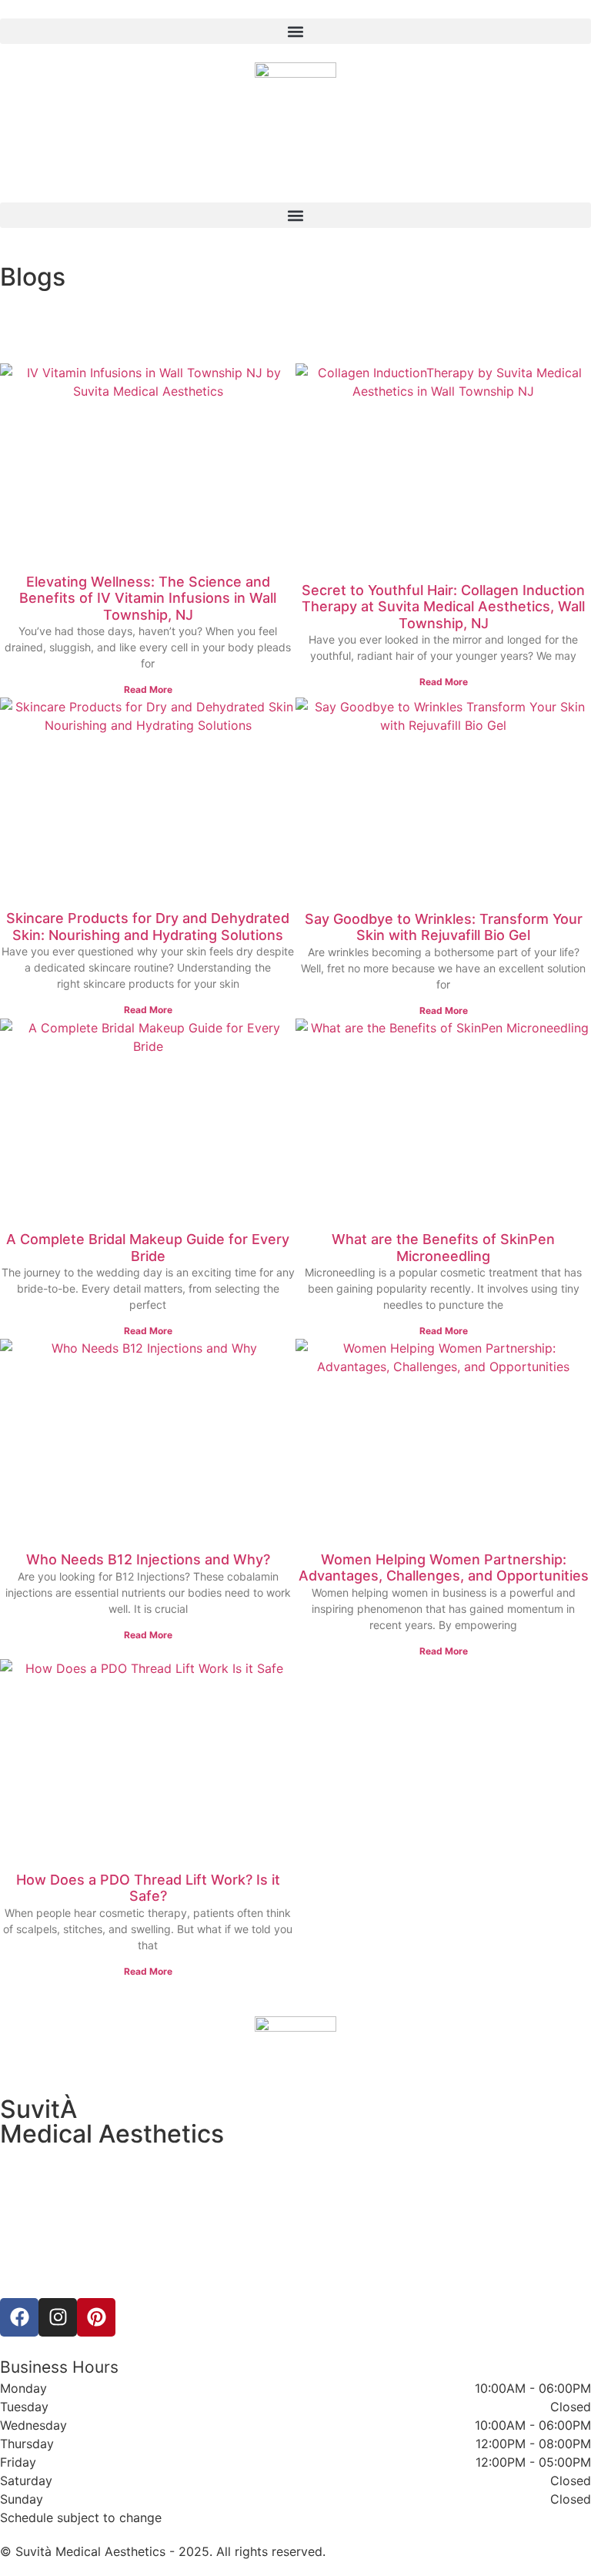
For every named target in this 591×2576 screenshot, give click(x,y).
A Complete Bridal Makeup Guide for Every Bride (148, 1248)
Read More (148, 689)
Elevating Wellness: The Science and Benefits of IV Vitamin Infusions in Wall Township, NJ (148, 598)
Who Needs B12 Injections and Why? (148, 1559)
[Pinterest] (96, 2317)
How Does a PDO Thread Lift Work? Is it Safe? (148, 1888)
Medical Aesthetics (112, 2134)
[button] (295, 31)
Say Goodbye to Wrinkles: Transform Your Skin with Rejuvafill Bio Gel (444, 927)
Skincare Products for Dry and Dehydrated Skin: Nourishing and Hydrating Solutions (148, 927)
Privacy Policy (296, 2259)
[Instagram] (58, 2317)
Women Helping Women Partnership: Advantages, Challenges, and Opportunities (444, 1568)
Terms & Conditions (295, 2277)
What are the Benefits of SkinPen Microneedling (443, 1248)
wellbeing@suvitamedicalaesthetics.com (117, 2230)
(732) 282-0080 (47, 2211)
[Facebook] (19, 2317)
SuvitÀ (38, 2109)
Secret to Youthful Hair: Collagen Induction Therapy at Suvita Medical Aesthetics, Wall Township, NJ (443, 607)
